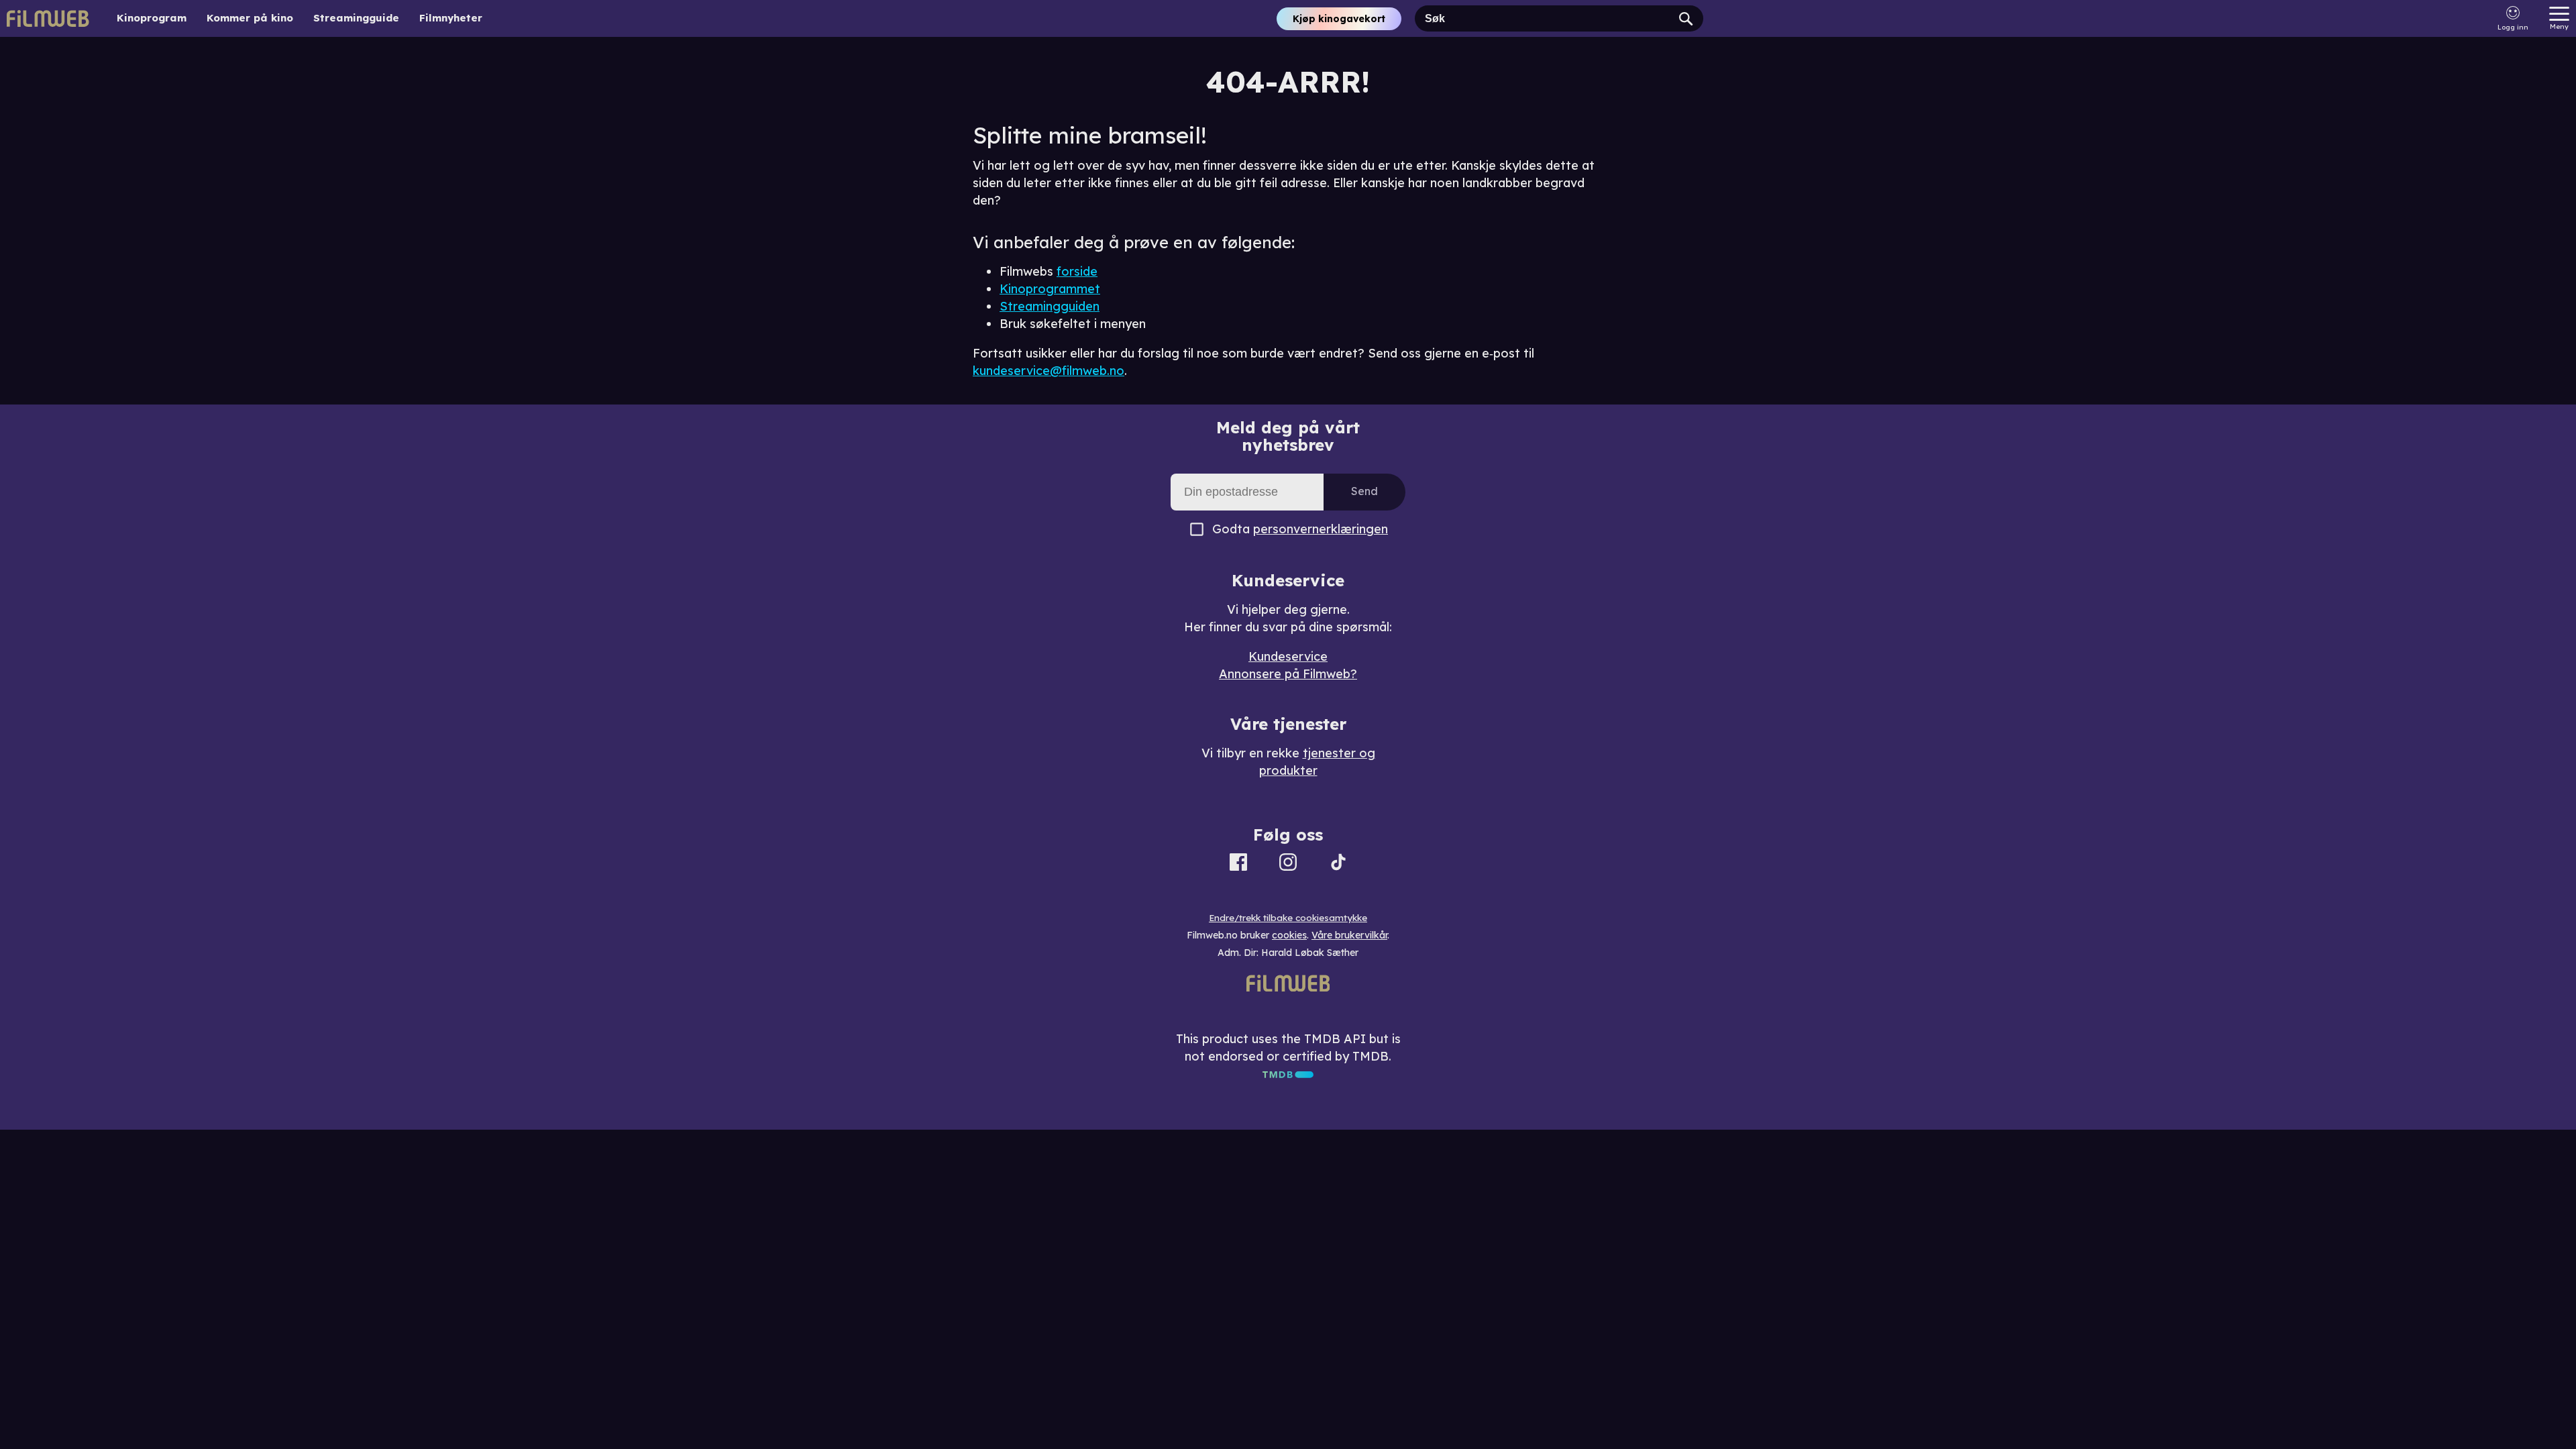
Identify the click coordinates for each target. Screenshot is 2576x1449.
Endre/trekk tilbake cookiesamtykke (1288, 918)
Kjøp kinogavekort (1339, 19)
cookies (1289, 935)
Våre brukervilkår (1349, 935)
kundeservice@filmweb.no (1049, 371)
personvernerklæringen (1321, 529)
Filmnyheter (451, 18)
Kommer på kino (250, 18)
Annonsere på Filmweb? (1288, 674)
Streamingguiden (1050, 306)
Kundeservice (1288, 656)
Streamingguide (356, 18)
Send (1364, 491)
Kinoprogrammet (1050, 289)
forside (1077, 271)
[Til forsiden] (48, 18)
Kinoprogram (152, 18)
